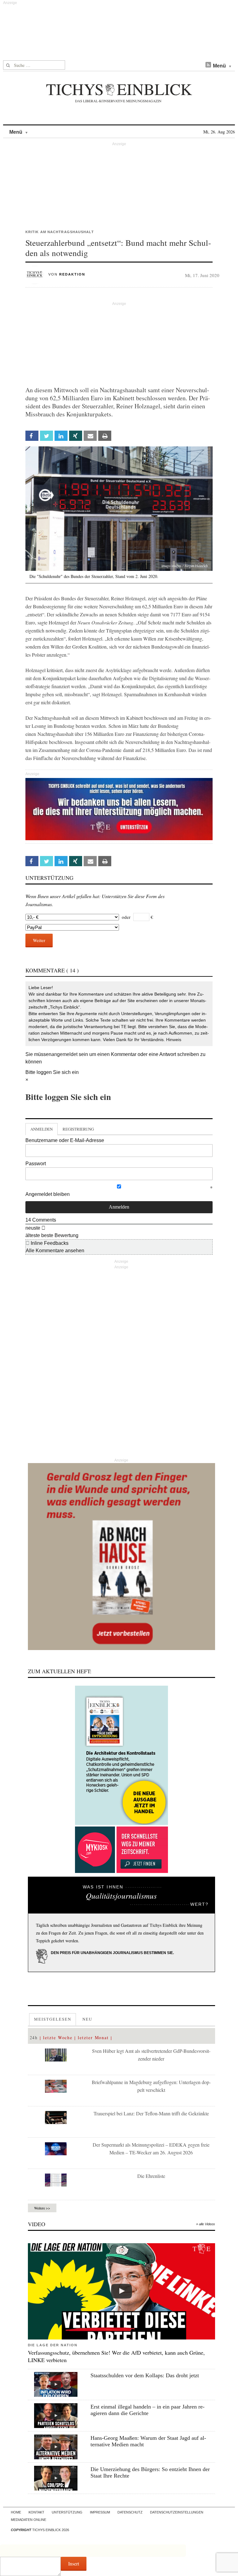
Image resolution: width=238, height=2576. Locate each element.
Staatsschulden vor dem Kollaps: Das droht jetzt (145, 2375)
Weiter (39, 940)
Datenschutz (130, 2512)
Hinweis (174, 1040)
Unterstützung (67, 2512)
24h (34, 2037)
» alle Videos (206, 2224)
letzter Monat (93, 2037)
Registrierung (78, 1129)
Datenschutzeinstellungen (177, 2512)
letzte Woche (58, 2037)
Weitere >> (42, 2208)
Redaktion (72, 274)
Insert (74, 2563)
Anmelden (42, 1129)
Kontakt (36, 2512)
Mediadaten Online (29, 2520)
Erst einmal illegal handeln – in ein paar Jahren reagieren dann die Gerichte (148, 2410)
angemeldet (64, 1054)
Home (16, 2512)
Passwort (36, 1164)
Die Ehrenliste (151, 2176)
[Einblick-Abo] (121, 1755)
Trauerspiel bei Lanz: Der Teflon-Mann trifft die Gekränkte (151, 2113)
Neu (87, 2019)
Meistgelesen (53, 2019)
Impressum (100, 2512)
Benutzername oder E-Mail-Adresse (65, 1140)
